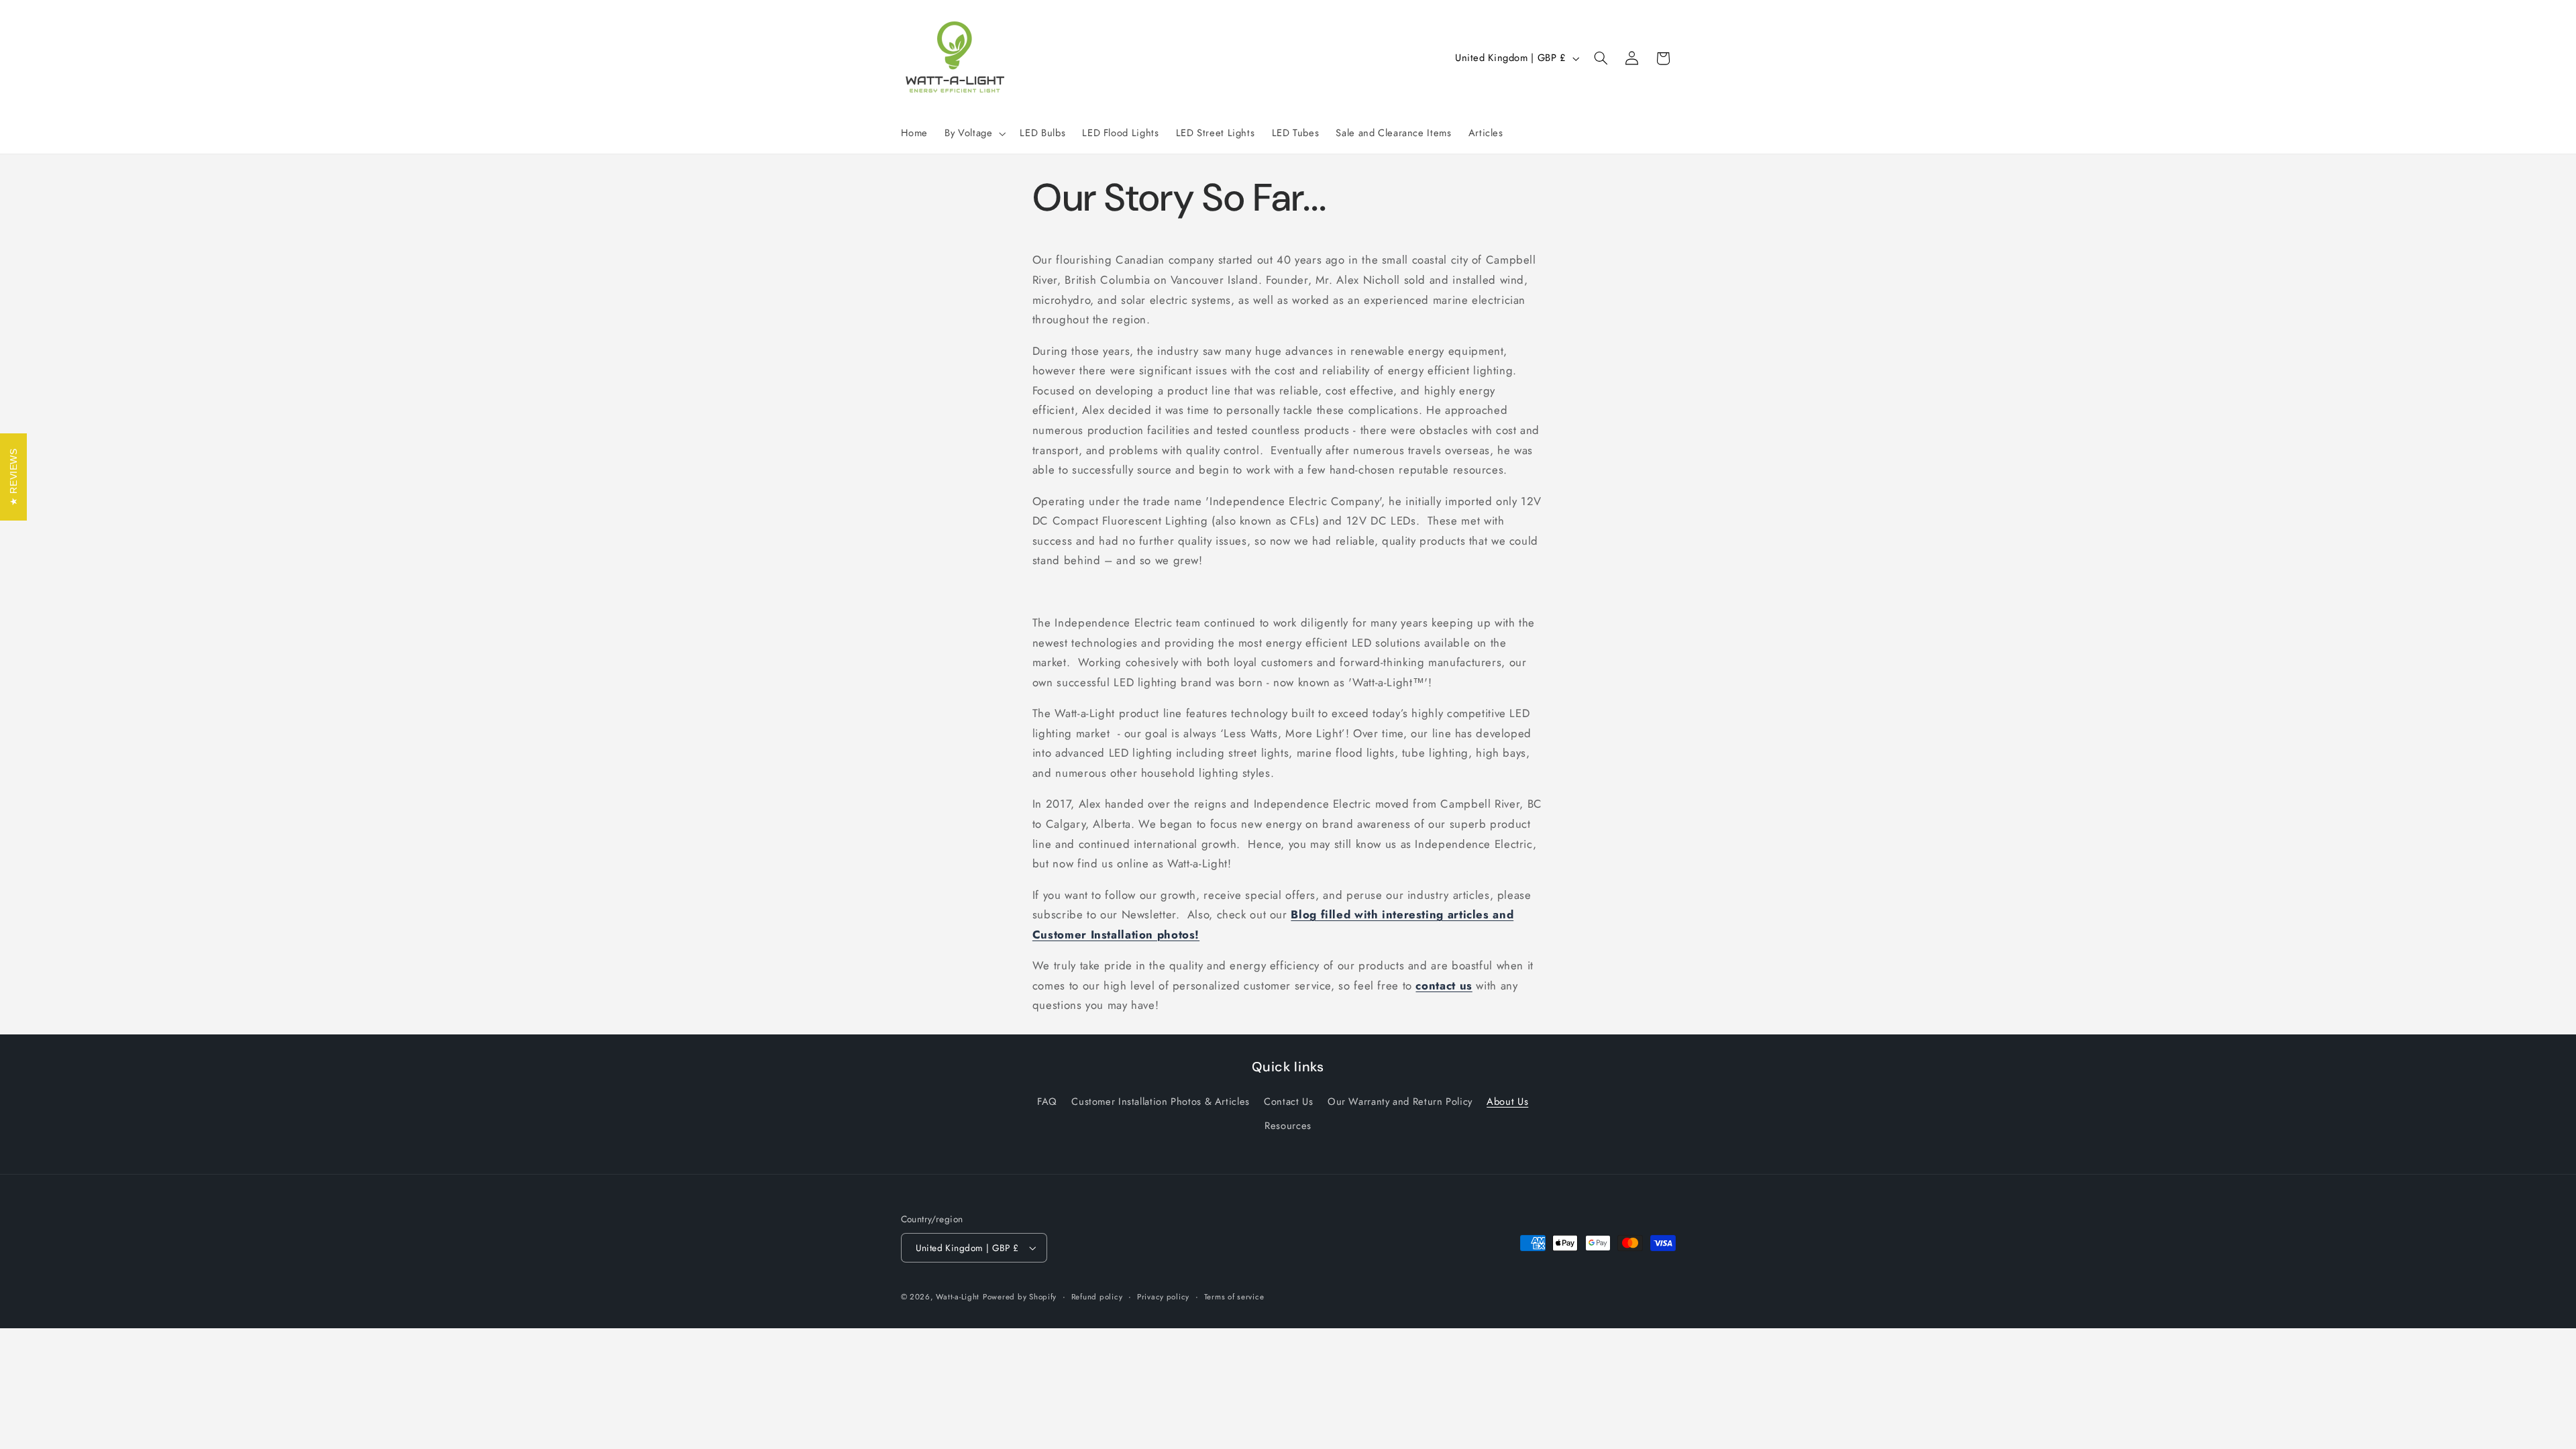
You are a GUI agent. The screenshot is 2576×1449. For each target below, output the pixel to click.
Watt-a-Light (958, 1297)
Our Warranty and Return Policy (1400, 1102)
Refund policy (1097, 1297)
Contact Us (1288, 1102)
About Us (1507, 1102)
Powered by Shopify (1020, 1297)
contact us (1444, 985)
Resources (1288, 1126)
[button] (974, 133)
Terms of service (1234, 1297)
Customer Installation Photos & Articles (1161, 1102)
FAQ (1047, 1102)
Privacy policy (1163, 1297)
